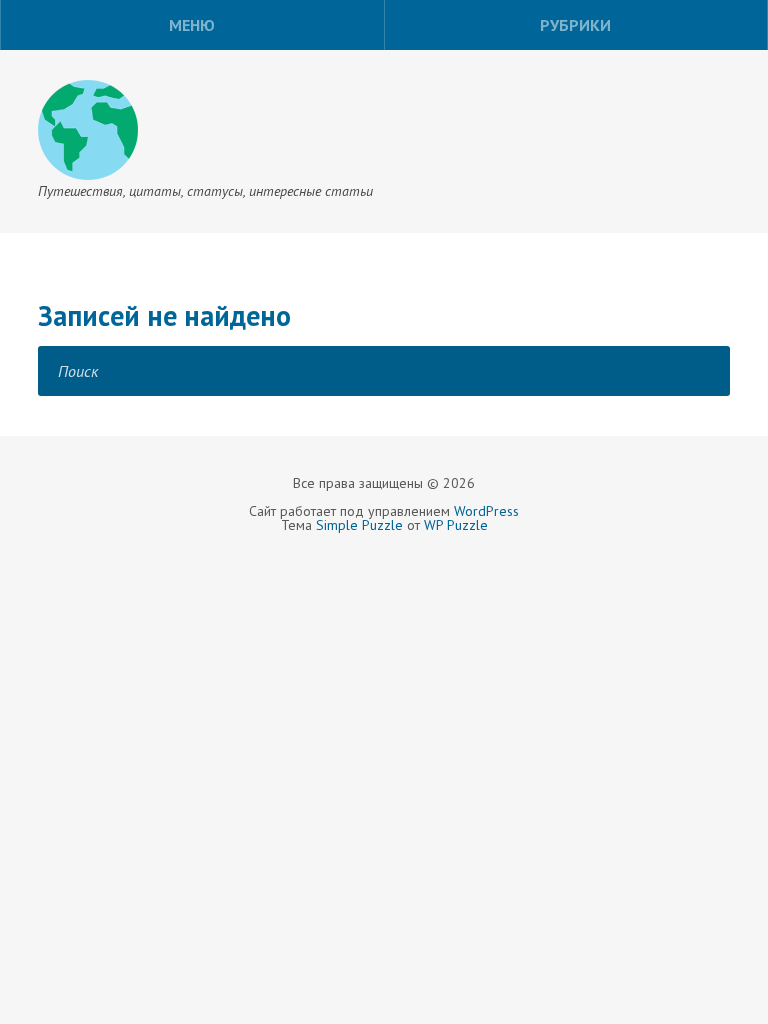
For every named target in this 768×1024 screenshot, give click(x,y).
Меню (192, 25)
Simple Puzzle (359, 525)
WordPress (486, 511)
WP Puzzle (456, 525)
